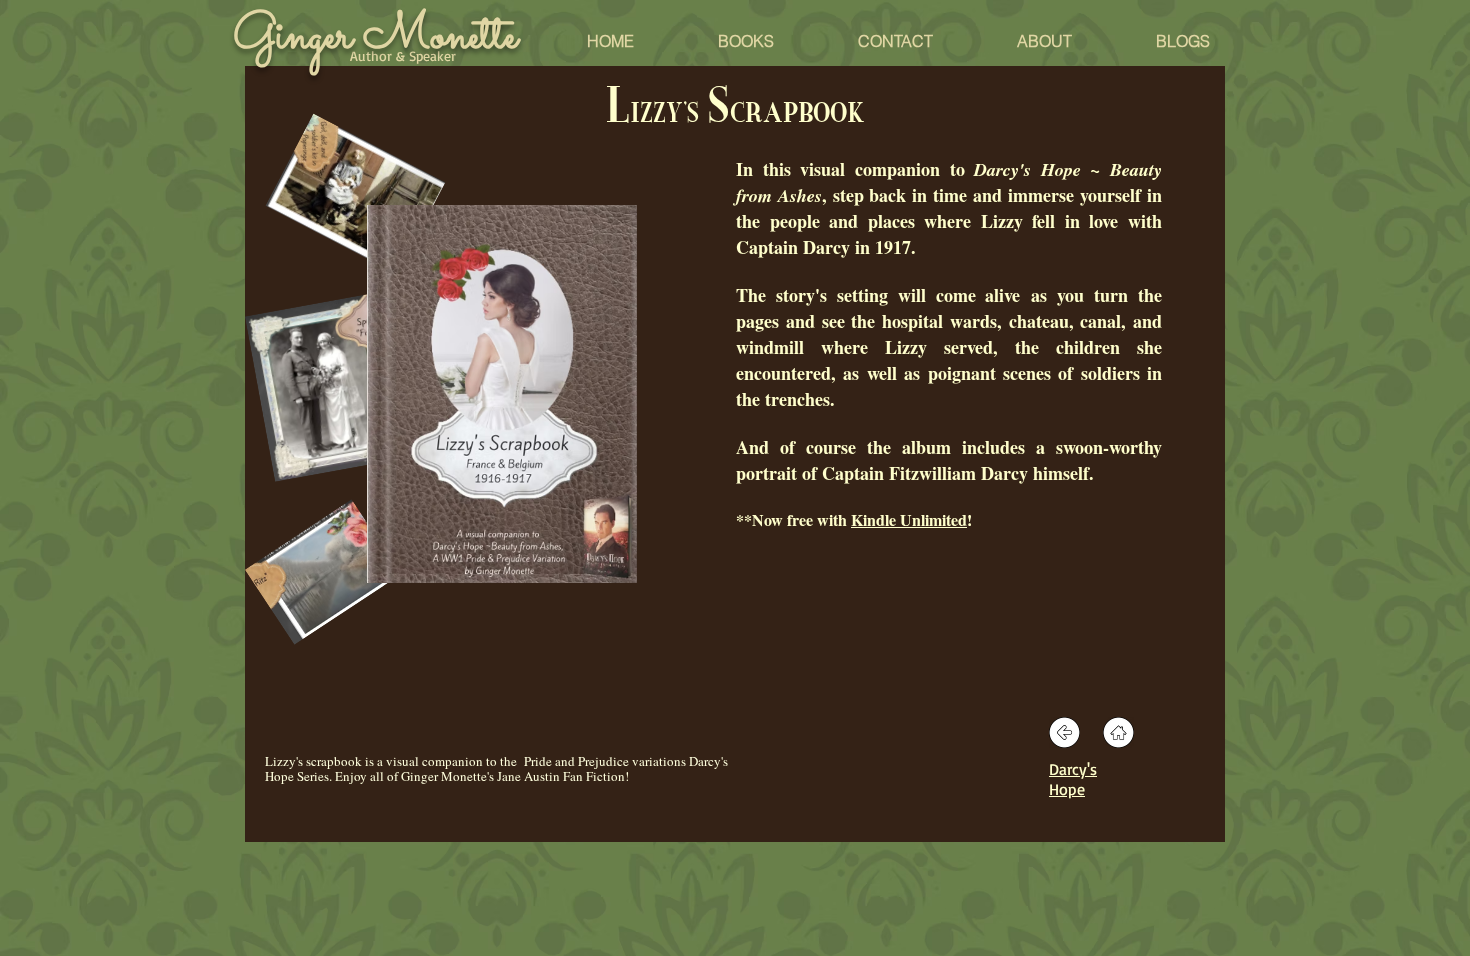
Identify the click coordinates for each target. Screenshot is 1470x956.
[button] (1183, 41)
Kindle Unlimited (909, 519)
